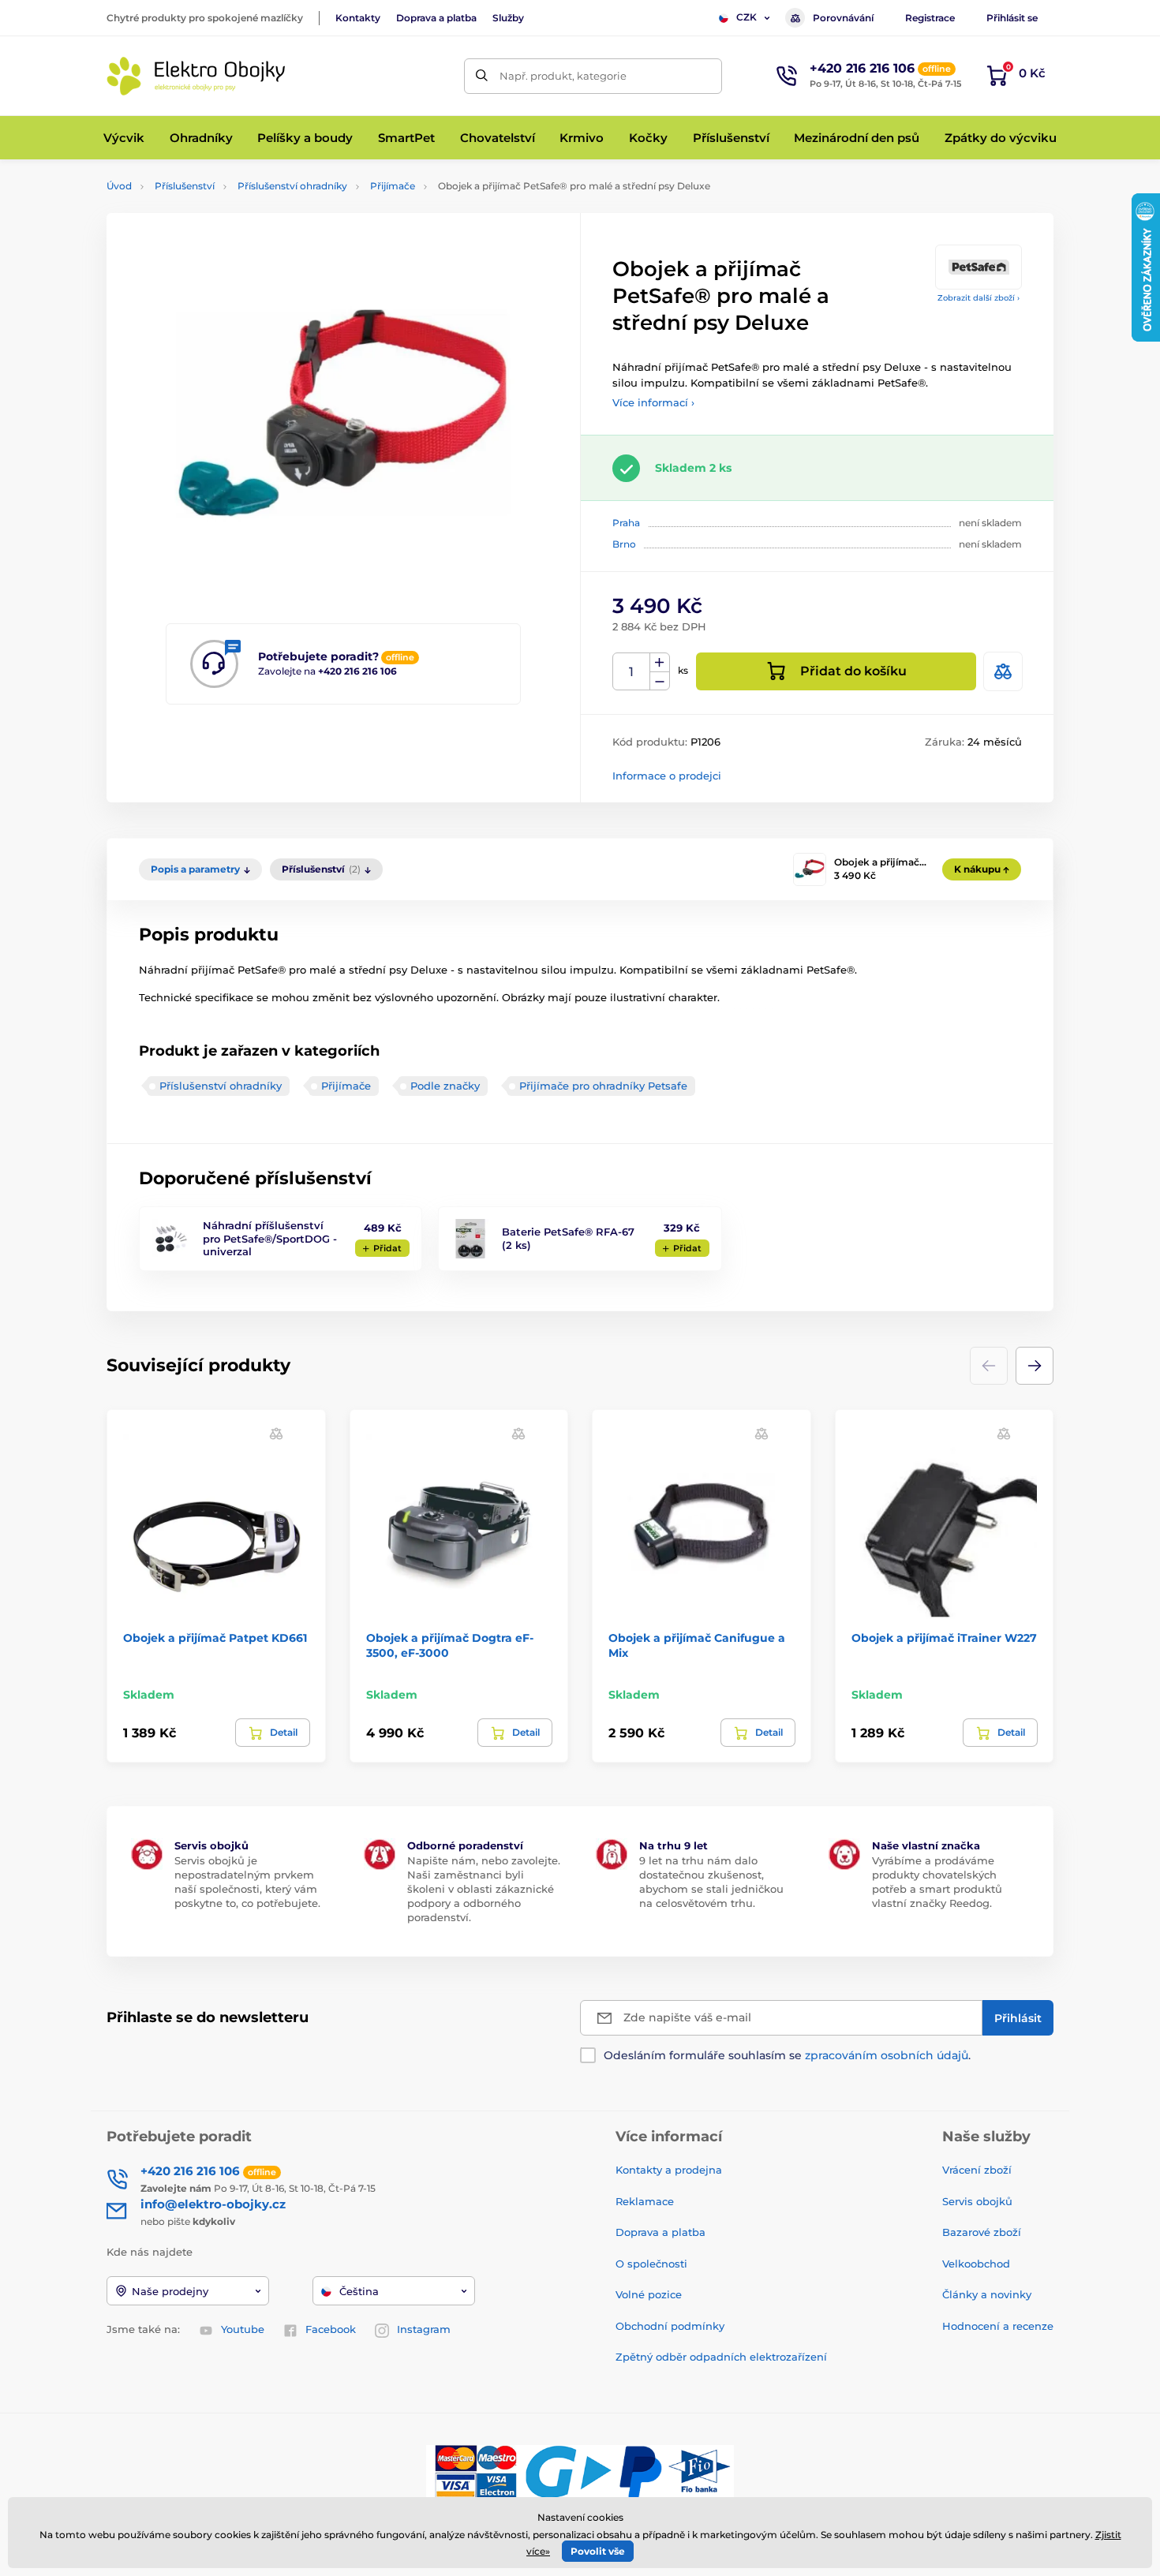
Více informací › (653, 402)
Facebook (331, 2329)
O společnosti (651, 2264)
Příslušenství (185, 186)
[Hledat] (482, 76)
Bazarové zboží (982, 2232)
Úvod (119, 186)
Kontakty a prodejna (669, 2170)
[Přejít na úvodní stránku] (197, 76)
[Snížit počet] (660, 681)
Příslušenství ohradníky (292, 186)
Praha (626, 523)
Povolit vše (598, 2551)
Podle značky (445, 1086)
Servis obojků (977, 2201)
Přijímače (393, 186)
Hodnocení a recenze (998, 2326)
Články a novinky (987, 2294)
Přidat (387, 1248)
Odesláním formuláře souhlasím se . (787, 2055)
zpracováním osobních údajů (887, 2055)
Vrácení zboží (977, 2170)
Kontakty (358, 18)
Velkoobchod (976, 2264)
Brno (624, 544)
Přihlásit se (1012, 18)
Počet (632, 672)
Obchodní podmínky (670, 2326)
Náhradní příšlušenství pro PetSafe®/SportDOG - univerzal (270, 1239)
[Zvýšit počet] (660, 663)
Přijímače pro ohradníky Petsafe (603, 1086)
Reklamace (645, 2201)
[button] (1035, 1366)
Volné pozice (649, 2294)
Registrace (930, 18)
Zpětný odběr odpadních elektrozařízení (721, 2357)
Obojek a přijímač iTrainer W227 (944, 1638)
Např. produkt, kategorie (563, 76)
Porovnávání (843, 18)
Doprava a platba (436, 18)
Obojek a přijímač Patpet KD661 (215, 1638)
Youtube (243, 2329)
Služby (508, 18)
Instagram (424, 2329)
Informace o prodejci (667, 776)
